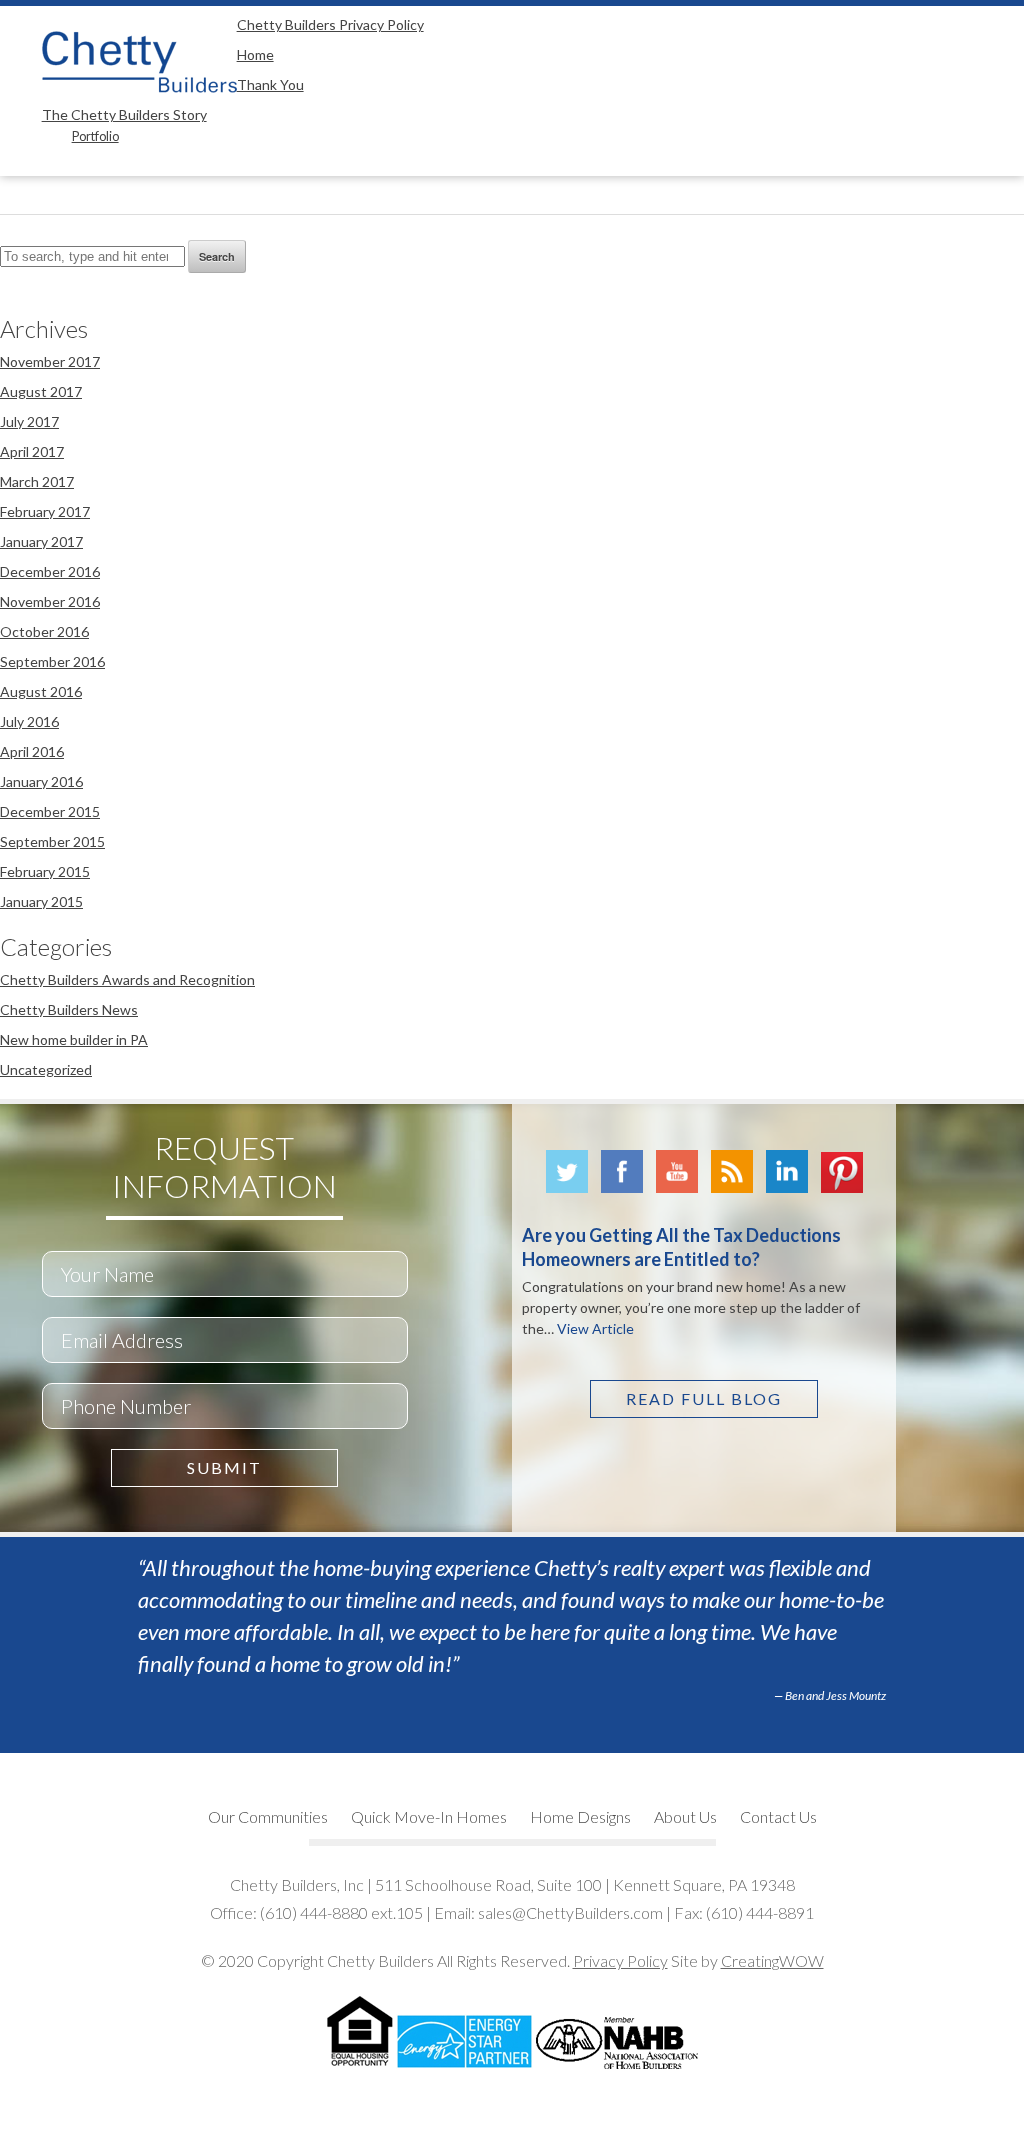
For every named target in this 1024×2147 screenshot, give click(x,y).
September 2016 (52, 661)
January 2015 (41, 901)
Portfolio (95, 136)
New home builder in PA (74, 1039)
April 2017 (32, 451)
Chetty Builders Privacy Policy (330, 24)
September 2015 (52, 841)
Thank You (270, 84)
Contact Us (778, 1816)
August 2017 (41, 391)
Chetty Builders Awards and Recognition (127, 979)
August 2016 (41, 691)
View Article (595, 1328)
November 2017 (50, 361)
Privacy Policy (620, 1960)
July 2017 (29, 421)
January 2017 (41, 541)
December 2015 (50, 811)
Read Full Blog (704, 1398)
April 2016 (32, 751)
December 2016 (50, 571)
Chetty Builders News (69, 1009)
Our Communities (268, 1816)
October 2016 (44, 631)
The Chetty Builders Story (124, 114)
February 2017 (45, 511)
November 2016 (50, 601)
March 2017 (37, 481)
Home (255, 54)
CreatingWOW (772, 1960)
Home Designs (580, 1816)
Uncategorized (46, 1069)
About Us (685, 1816)
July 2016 (29, 721)
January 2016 (41, 781)
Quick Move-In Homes (429, 1816)
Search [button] (217, 256)
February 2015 (45, 871)
